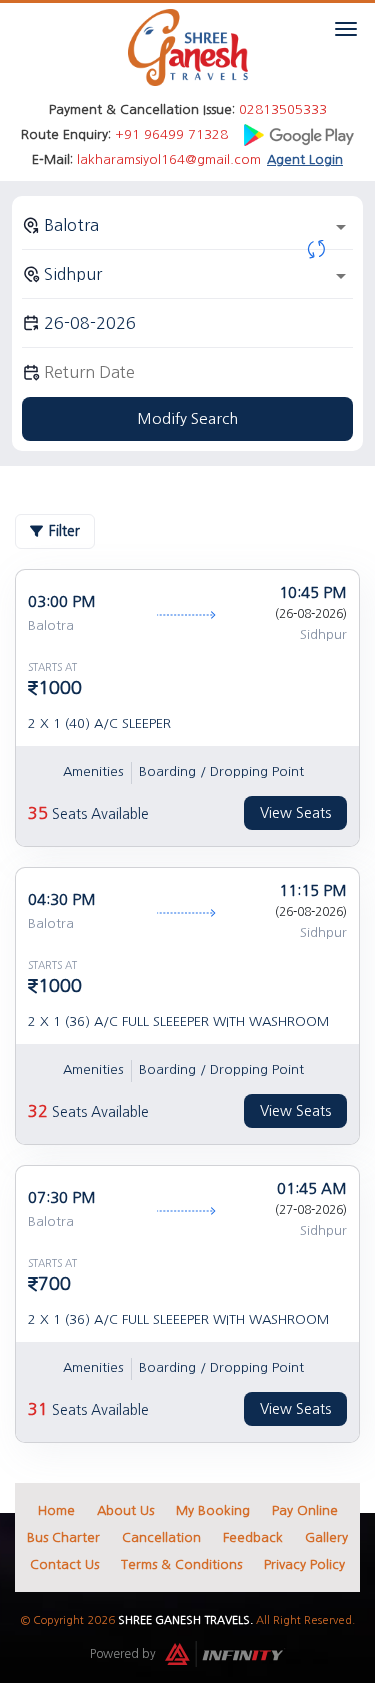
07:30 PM (62, 1197)
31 (38, 1409)
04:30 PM (62, 899)
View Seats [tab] (295, 813)
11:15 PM (313, 890)
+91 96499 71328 (171, 134)
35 (38, 813)
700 (54, 1284)
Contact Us (64, 1564)
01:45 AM (312, 1188)
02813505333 (283, 109)
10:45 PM (313, 592)
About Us (125, 1510)
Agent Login (305, 159)
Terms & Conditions (181, 1564)
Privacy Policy (304, 1564)
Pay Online (305, 1510)
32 (38, 1111)
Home (56, 1510)
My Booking (213, 1510)
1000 (60, 688)
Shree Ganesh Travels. (185, 1620)
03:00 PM (62, 601)
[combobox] (187, 225)
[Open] (341, 227)
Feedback (253, 1537)
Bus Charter (63, 1537)
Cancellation (161, 1537)
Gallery (326, 1537)
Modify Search (187, 418)
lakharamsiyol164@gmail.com (169, 159)
